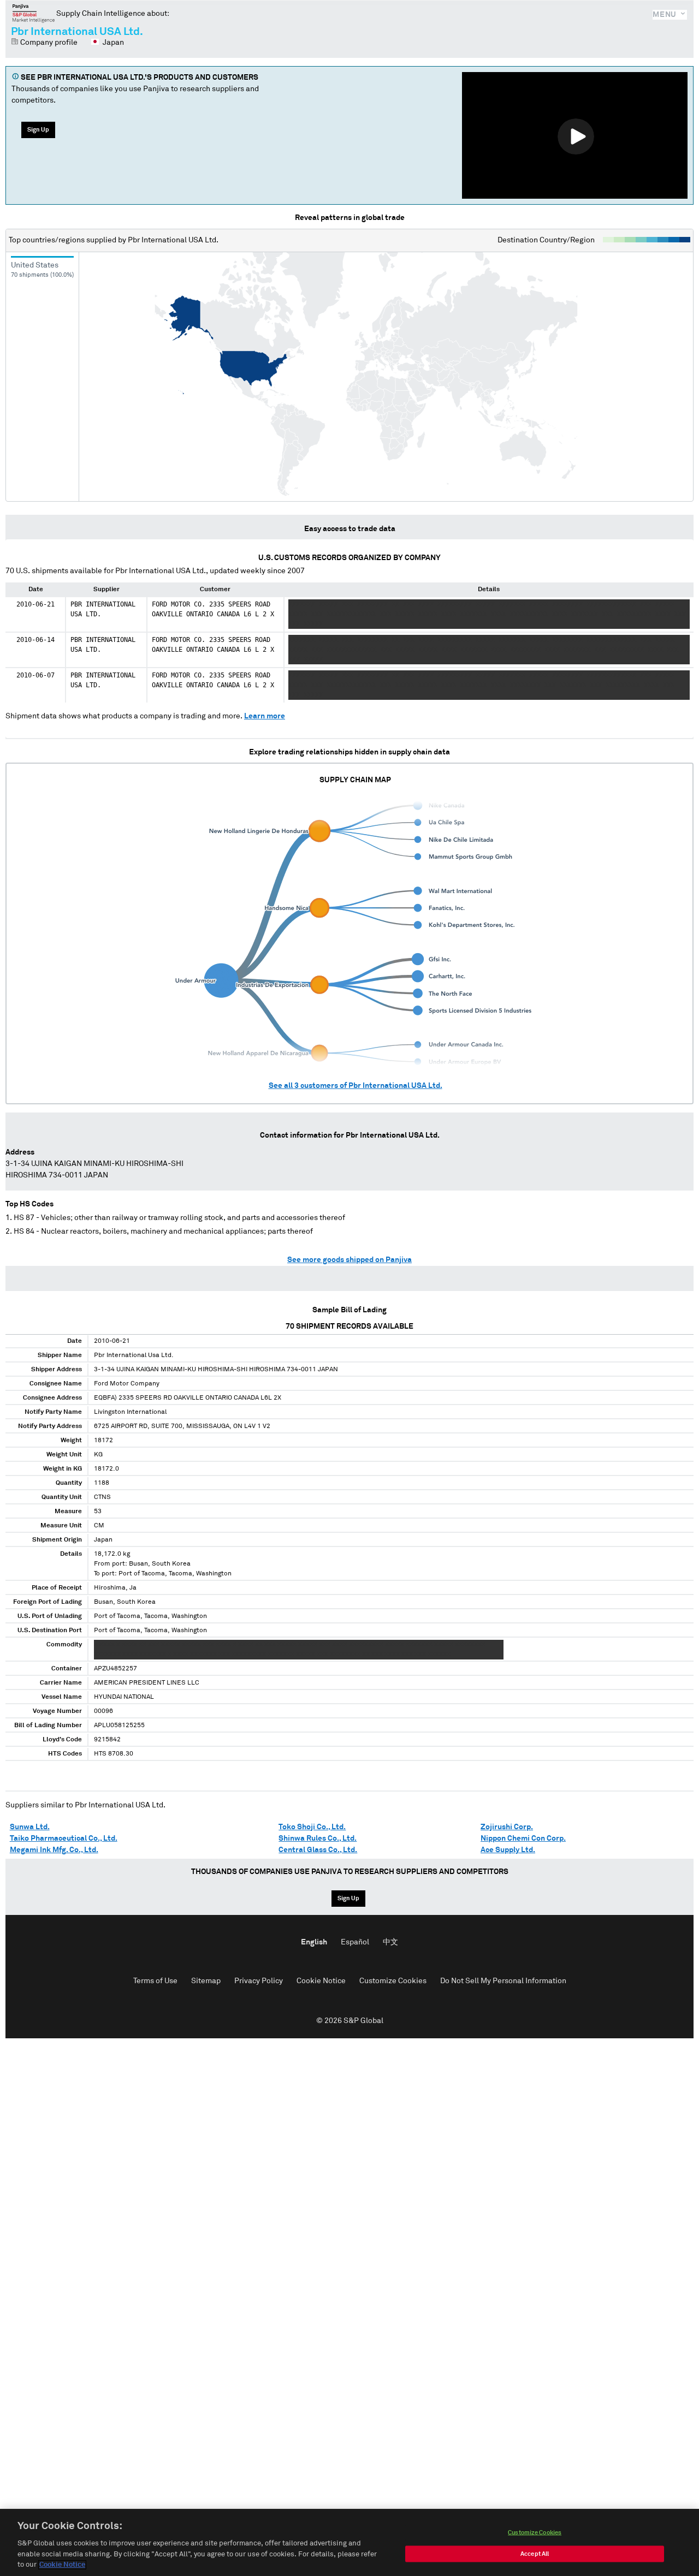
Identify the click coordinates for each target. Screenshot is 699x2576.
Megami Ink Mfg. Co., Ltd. (54, 1850)
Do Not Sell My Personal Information (503, 1981)
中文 (390, 1942)
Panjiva (34, 13)
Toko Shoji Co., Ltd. (312, 1827)
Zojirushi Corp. (507, 1827)
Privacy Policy (259, 1981)
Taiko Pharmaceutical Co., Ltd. (64, 1839)
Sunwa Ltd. (30, 1827)
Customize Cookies (393, 1981)
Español (355, 1942)
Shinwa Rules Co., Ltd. (318, 1839)
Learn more (265, 716)
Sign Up (38, 130)
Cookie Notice (321, 1981)
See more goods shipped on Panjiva (349, 1260)
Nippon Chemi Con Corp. (523, 1839)
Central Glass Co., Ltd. (318, 1850)
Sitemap (206, 1981)
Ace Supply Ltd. (508, 1850)
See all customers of (356, 1086)
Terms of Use (155, 1981)
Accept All (535, 2554)
